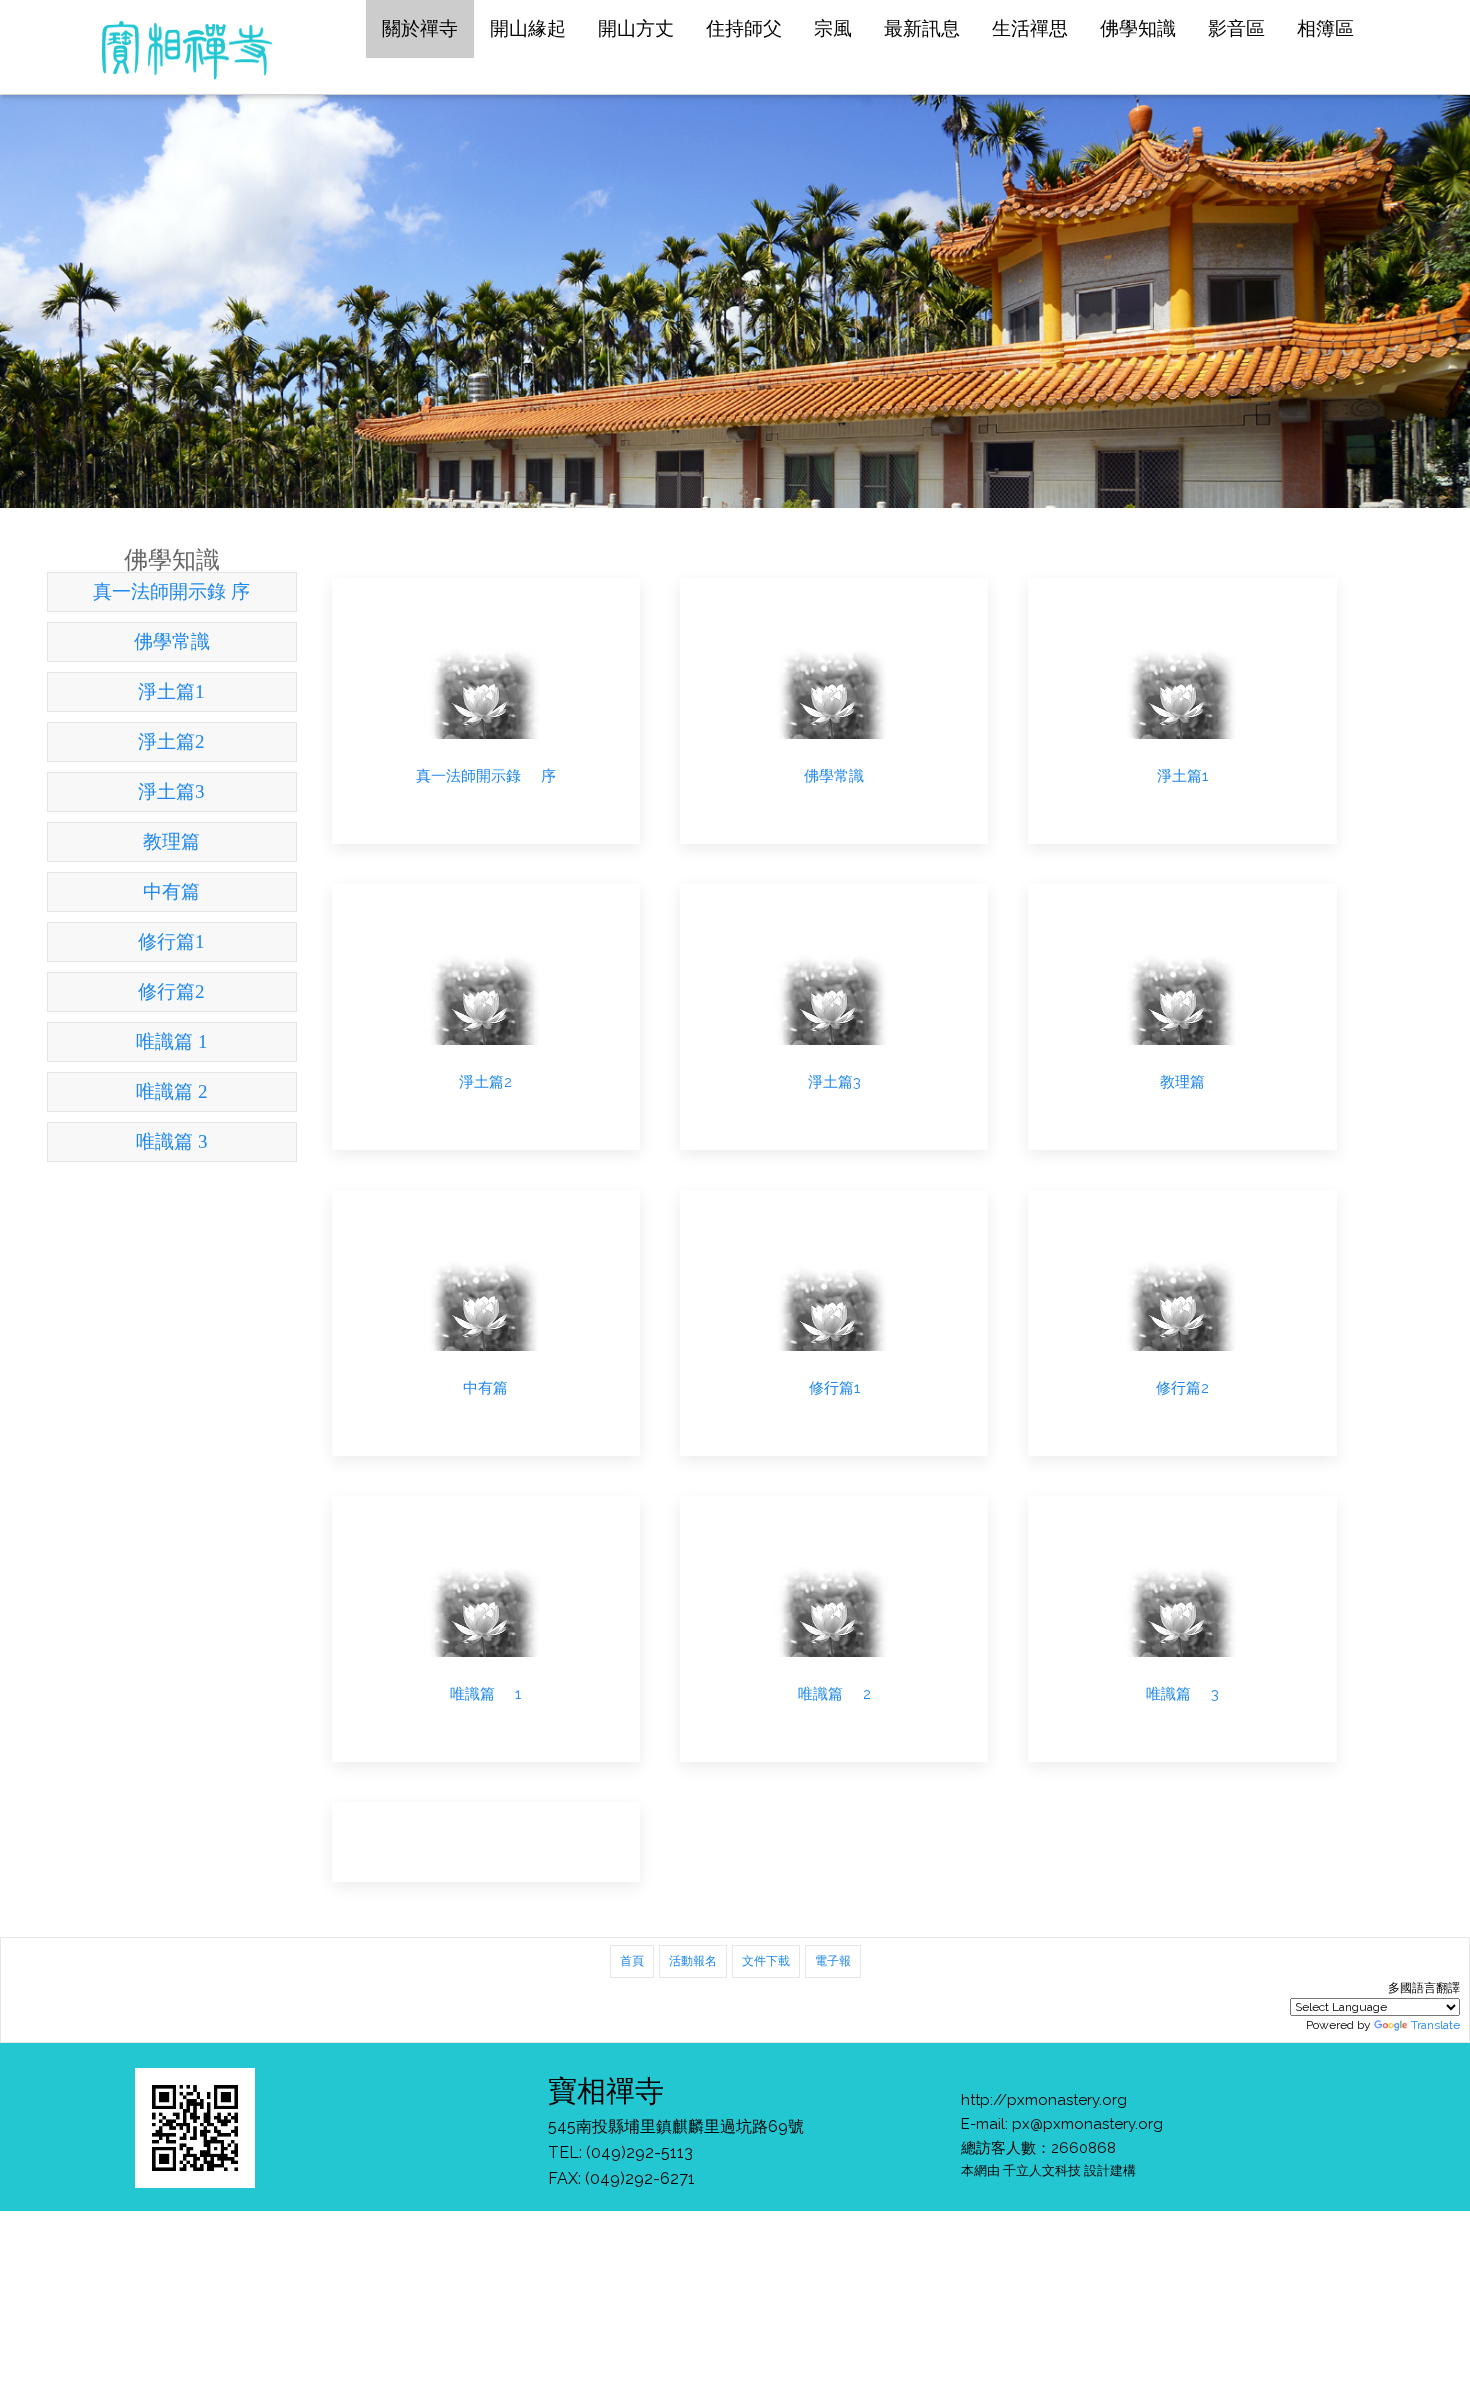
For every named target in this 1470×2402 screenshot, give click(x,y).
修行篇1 (171, 941)
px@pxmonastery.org (1087, 2124)
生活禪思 (1030, 28)
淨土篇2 (171, 741)
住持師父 (744, 28)
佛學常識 (172, 641)
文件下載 (766, 1961)
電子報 (833, 1961)
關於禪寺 (420, 28)
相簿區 (1325, 28)
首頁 (632, 1961)
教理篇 (171, 841)
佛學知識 (1138, 28)
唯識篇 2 (172, 1091)
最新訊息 (922, 28)
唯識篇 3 (172, 1141)
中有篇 (171, 891)
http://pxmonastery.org (1044, 2100)
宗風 (833, 28)
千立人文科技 (1042, 2170)
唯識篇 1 (172, 1041)
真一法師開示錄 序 (171, 591)
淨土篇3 (171, 791)
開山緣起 (528, 28)
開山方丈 (636, 28)
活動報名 (693, 1961)
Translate (1435, 2025)
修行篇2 (171, 991)
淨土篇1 (171, 691)
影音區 (1236, 28)
